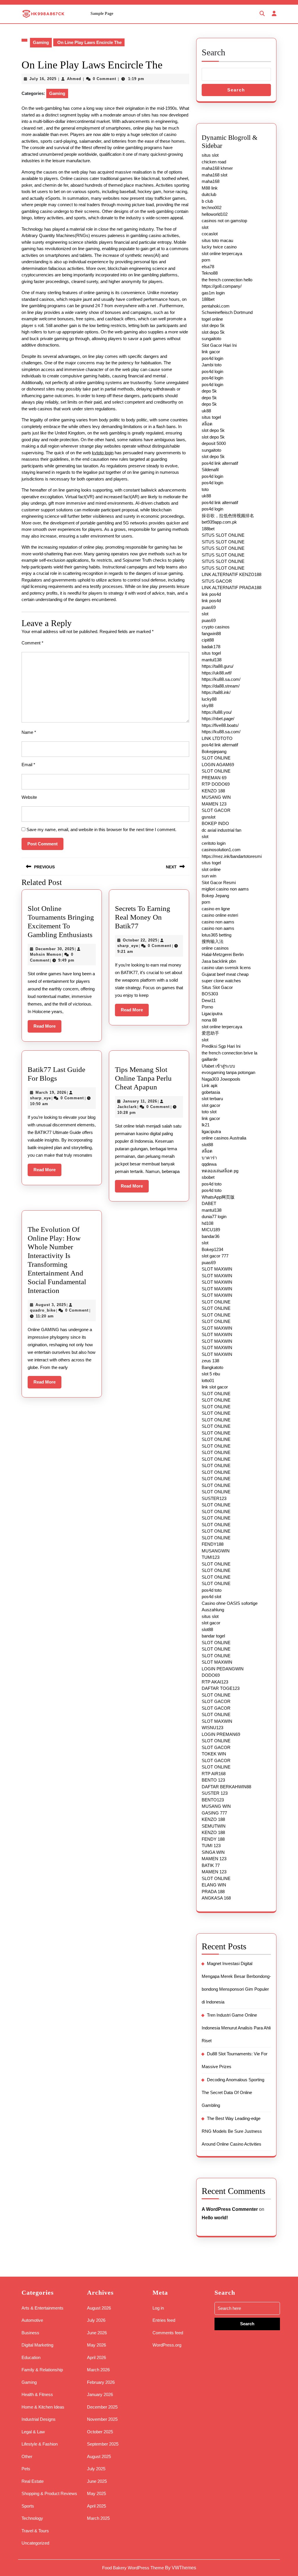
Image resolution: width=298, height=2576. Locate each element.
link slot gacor (215, 1387)
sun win (209, 876)
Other (27, 2456)
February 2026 (101, 2382)
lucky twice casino (219, 247)
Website (29, 797)
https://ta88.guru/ (218, 666)
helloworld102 (215, 214)
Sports (28, 2506)
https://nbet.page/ (218, 719)
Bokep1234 (212, 1249)
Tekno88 (210, 273)
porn (206, 260)
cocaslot (210, 234)
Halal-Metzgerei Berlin (223, 954)
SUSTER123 (214, 1498)
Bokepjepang (214, 751)
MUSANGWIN (216, 1551)
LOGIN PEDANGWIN (223, 1669)
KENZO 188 (213, 791)
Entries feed (164, 2320)
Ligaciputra (212, 1014)
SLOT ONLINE (216, 758)
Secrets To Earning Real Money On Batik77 (143, 917)
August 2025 (99, 2456)
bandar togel (213, 1636)
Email (28, 765)
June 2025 (97, 2481)
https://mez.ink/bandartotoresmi (232, 856)
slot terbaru (212, 1099)
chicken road (214, 162)
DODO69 (211, 1675)
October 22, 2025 (140, 940)
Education (31, 2357)
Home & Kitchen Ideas (43, 2407)
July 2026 (96, 2320)
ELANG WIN (214, 1885)
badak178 (211, 647)
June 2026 (97, 2333)
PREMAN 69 (214, 778)
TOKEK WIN (214, 1754)
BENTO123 (213, 1800)
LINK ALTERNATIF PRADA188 (232, 588)
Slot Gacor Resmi (219, 882)
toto (205, 489)
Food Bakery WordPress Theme (133, 2568)
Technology (32, 2518)
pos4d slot (211, 1597)
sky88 (207, 705)
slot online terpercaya (222, 253)
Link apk (210, 1085)
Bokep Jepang (215, 896)
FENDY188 (213, 1544)
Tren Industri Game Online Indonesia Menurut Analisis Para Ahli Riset (236, 2028)
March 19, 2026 (51, 1092)
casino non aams (218, 922)
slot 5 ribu (211, 1374)
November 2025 (102, 2419)
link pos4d (211, 594)
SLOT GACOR (216, 810)
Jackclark (127, 1107)
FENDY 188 (213, 1839)
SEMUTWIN (214, 1826)
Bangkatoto (212, 1367)
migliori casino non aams (225, 889)
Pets (26, 2469)
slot (205, 227)
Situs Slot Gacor (217, 987)
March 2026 (98, 2370)
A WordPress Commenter (230, 2209)
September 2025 (103, 2444)
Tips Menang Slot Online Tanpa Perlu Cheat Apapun (143, 1078)
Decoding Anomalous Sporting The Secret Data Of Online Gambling (233, 2092)
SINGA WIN (213, 1852)
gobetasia (211, 1092)
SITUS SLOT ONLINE (223, 535)
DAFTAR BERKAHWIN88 (226, 1787)
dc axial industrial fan (221, 830)
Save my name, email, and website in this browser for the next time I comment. (101, 829)
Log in (158, 2308)
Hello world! (215, 2218)
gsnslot (209, 817)
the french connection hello (227, 280)
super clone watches (221, 981)
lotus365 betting (217, 935)
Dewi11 (209, 1000)
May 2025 (96, 2493)
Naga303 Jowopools (221, 1079)
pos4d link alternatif (220, 463)
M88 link (210, 188)
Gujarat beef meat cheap (225, 974)
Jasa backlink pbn (219, 961)
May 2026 (96, 2345)
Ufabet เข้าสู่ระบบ (218, 1066)
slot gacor (211, 1105)
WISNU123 (212, 1728)
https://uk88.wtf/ (217, 673)
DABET (209, 1203)
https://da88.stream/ (221, 686)
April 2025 (96, 2506)
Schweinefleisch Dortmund (227, 312)
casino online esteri (220, 915)
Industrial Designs (39, 2419)
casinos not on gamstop (224, 221)
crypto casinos (216, 627)
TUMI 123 (211, 1846)
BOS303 (210, 994)
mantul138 (212, 660)
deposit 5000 (214, 443)
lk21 (206, 1125)
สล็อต (207, 424)
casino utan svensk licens (226, 968)
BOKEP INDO (215, 823)
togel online (212, 319)
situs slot (210, 155)
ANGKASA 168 (216, 1898)
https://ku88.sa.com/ (221, 679)
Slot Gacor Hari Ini (219, 345)
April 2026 (96, 2357)
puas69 (209, 607)
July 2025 (96, 2469)
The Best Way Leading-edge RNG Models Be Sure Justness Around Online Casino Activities (232, 2131)
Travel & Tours (35, 2531)
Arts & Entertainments (42, 2308)
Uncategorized (35, 2543)
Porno (207, 1007)
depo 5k (209, 391)
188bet (208, 299)
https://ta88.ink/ (216, 692)
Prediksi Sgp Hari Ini (221, 1046)
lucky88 (209, 699)
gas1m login (213, 293)
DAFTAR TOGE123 (221, 1688)
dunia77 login (214, 1217)
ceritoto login (214, 843)
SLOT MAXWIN (217, 1269)
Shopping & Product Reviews (49, 2493)
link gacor (211, 352)
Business (30, 2333)
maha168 (211, 181)
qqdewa (209, 1164)
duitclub (209, 194)
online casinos (215, 948)
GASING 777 (214, 1813)
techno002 (212, 207)
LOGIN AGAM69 (218, 765)
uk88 (206, 411)
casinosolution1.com (221, 850)
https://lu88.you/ (217, 712)
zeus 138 (210, 1361)
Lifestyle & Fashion (40, 2444)
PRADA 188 (213, 1892)
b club (207, 201)
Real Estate (33, 2481)
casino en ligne (216, 909)
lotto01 (208, 1380)
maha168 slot (214, 175)
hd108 (207, 1223)
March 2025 (98, 2518)
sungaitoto (211, 339)
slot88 (207, 1145)
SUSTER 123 (215, 1793)
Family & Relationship (42, 2370)
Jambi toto (212, 365)
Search (213, 52)
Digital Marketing (37, 2345)
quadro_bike (43, 1310)
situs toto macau (217, 240)
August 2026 (99, 2308)
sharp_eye (128, 946)
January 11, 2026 (140, 1101)
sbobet (208, 1177)
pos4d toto (212, 1184)
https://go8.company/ (222, 286)
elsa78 (208, 267)
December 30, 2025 (55, 949)
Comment (32, 643)
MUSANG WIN (216, 797)
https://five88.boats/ (220, 725)
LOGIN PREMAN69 (221, 1734)
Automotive (32, 2320)
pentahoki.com (216, 306)
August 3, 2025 (51, 1305)
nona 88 (209, 1020)
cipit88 (208, 640)
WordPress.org (167, 2345)
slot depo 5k (213, 325)
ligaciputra (211, 1131)
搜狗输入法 (213, 941)
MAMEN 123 (214, 804)
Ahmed (74, 79)
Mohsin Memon (46, 954)
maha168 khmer (217, 168)
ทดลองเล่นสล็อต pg (220, 1171)
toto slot (209, 1112)
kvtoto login (103, 453)
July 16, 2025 (43, 79)
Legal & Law (33, 2432)
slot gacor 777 (215, 1256)
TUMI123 (211, 1557)
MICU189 (211, 1230)
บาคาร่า (209, 1158)
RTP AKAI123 (215, 1682)
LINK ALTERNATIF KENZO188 (232, 574)
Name (29, 732)
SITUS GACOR (217, 581)
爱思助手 (210, 1033)
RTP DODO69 (216, 784)
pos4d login (212, 358)
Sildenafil (210, 470)
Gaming (41, 42)
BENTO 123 (213, 1780)
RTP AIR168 (214, 1774)
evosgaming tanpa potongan (228, 1072)
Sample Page (102, 14)
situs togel (211, 417)
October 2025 (100, 2432)
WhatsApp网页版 (218, 1197)
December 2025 (102, 2407)
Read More (47, 1028)
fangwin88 (211, 634)
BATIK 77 (211, 1865)
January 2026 (100, 2394)
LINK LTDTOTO (217, 738)
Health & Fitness (37, 2394)
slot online (211, 869)
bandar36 (211, 1236)
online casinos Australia (224, 1138)
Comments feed (168, 2333)
